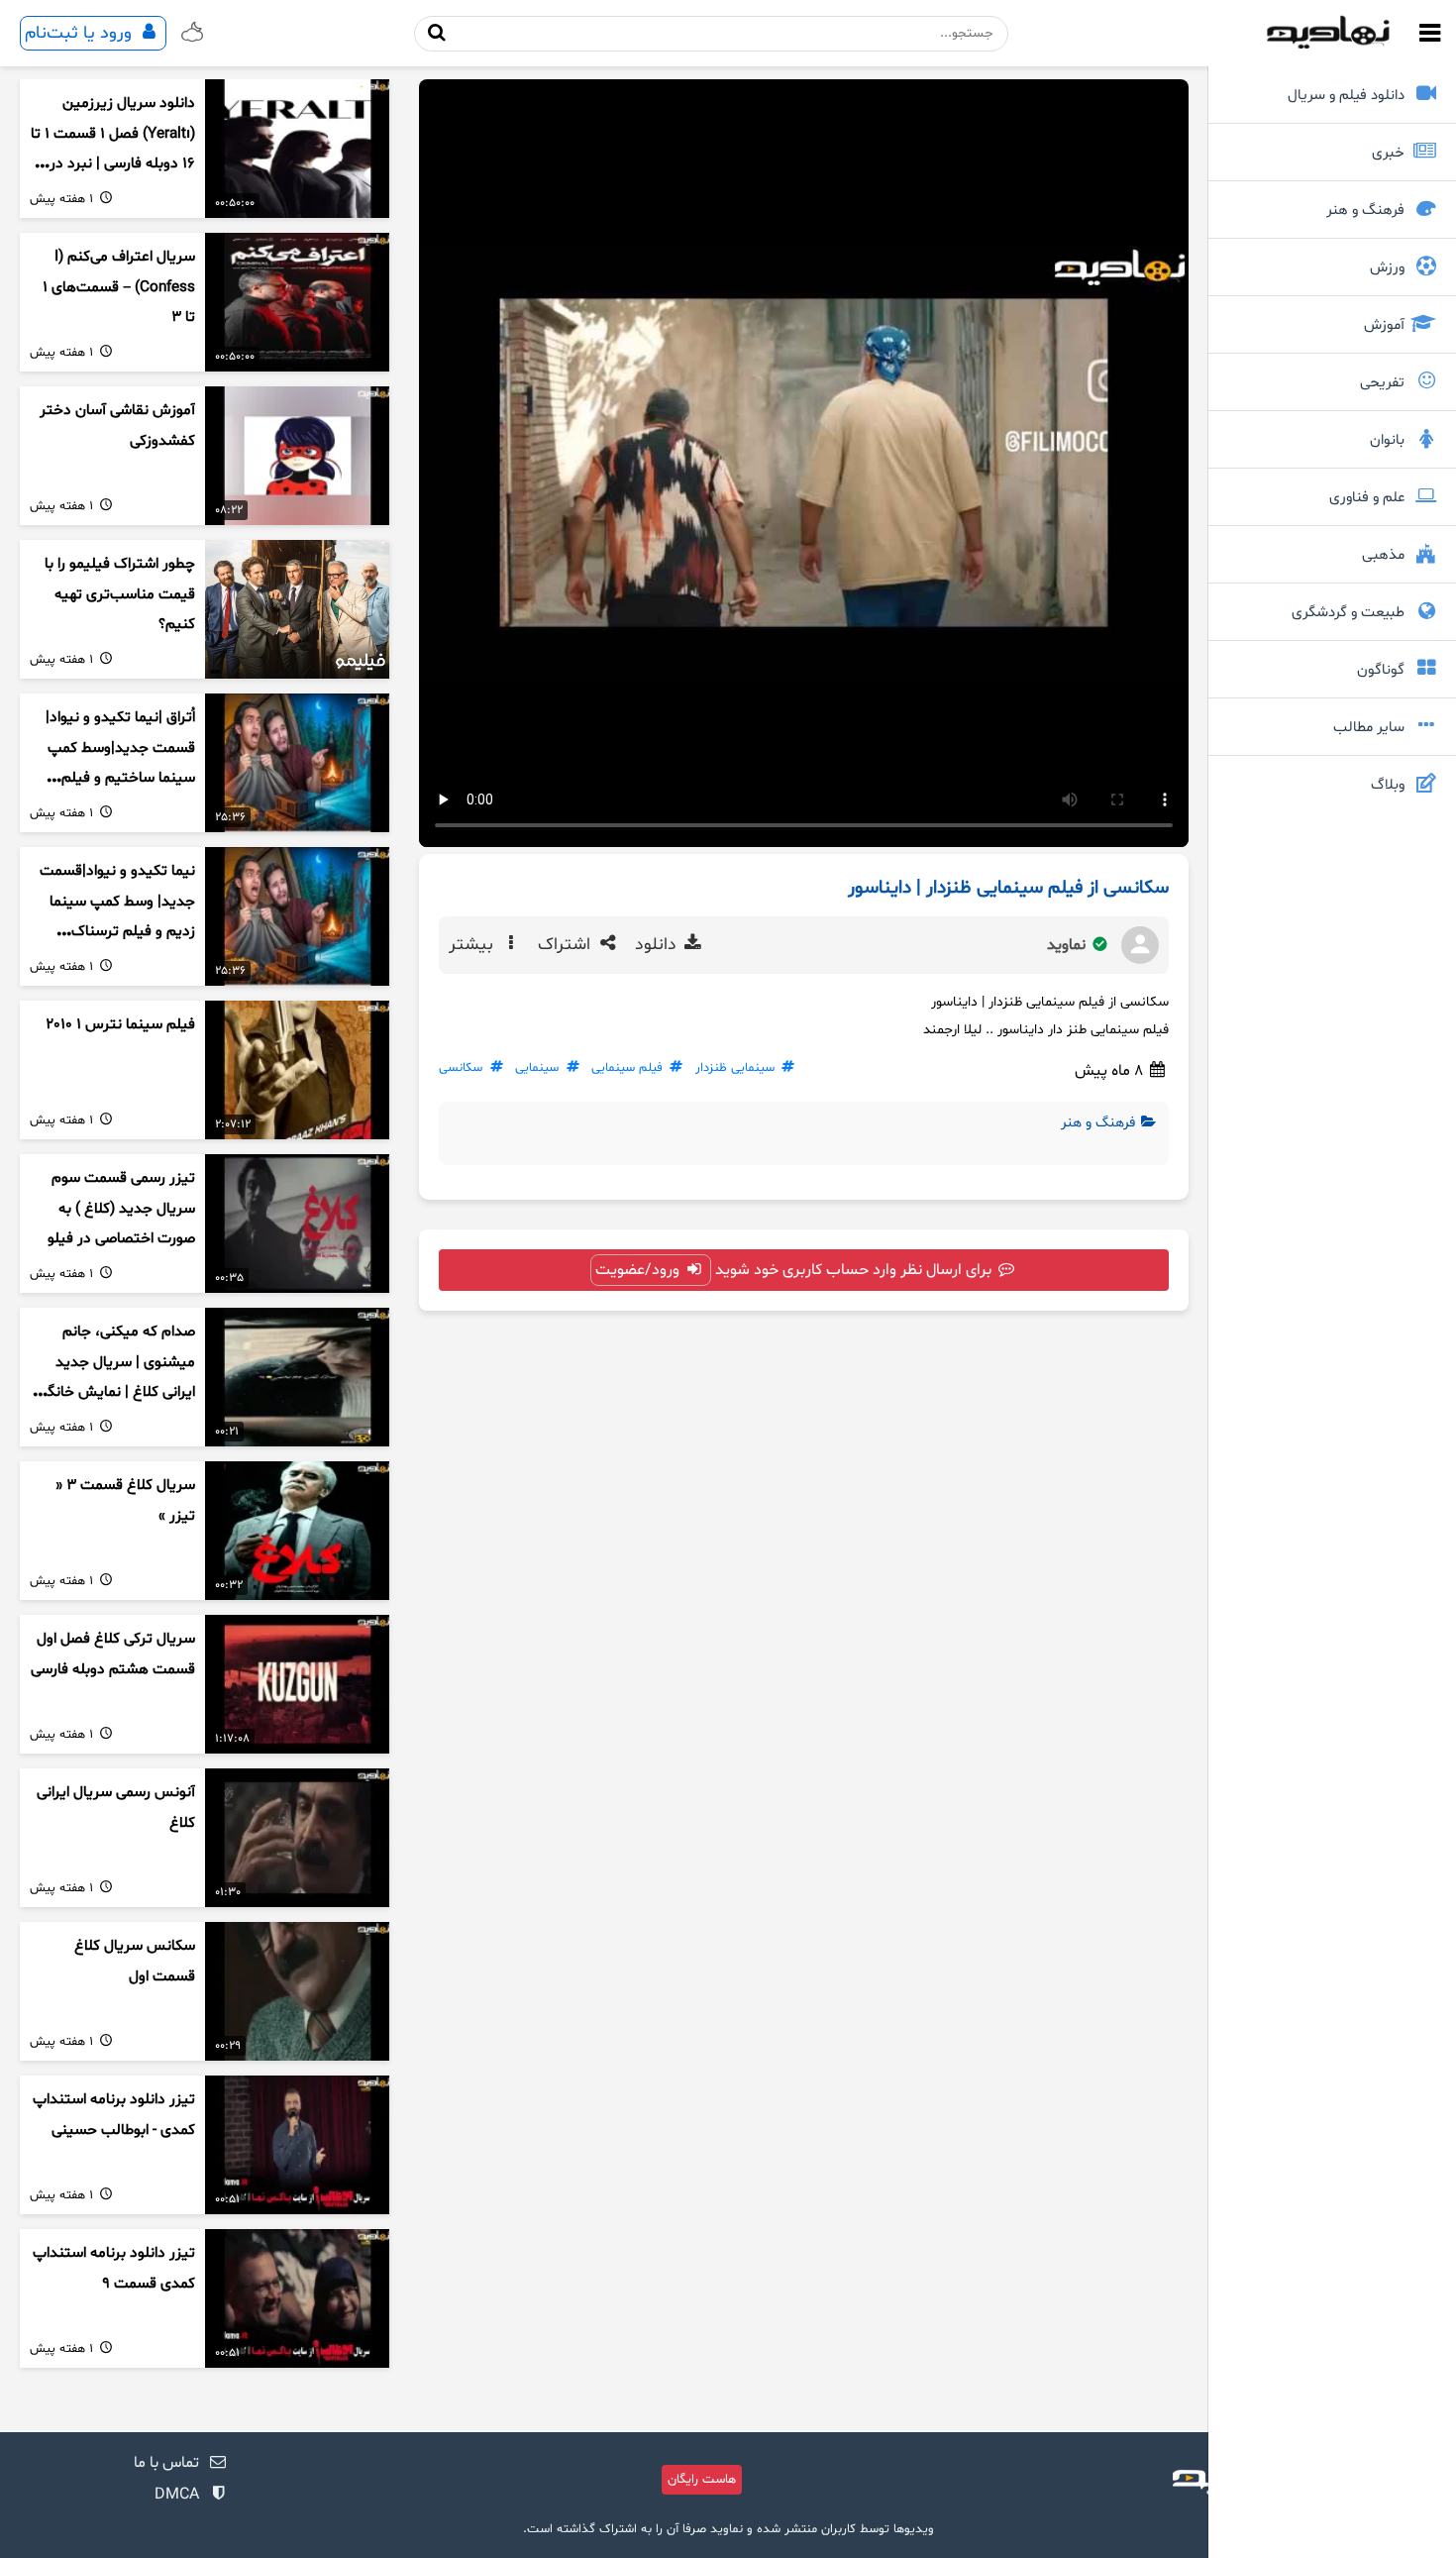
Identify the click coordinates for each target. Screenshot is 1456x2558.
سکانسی (461, 1068)
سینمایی (537, 1068)
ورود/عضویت (639, 1270)
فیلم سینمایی (627, 1068)
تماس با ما (166, 2463)
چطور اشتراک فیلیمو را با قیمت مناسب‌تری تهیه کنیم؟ (120, 594)
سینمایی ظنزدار (735, 1068)
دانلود (658, 945)
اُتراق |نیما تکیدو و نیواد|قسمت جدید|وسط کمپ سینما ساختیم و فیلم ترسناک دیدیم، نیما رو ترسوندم (120, 779)
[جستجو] (437, 33)
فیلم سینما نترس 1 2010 (120, 1025)
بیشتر (473, 945)
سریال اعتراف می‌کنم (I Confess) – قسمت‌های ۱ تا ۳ (119, 287)
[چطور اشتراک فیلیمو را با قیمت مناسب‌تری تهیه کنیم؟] (297, 609)
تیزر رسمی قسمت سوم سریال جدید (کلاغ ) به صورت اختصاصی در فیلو (121, 1209)
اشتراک (567, 945)
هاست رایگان (702, 2480)
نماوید (1068, 945)
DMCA (177, 2495)
